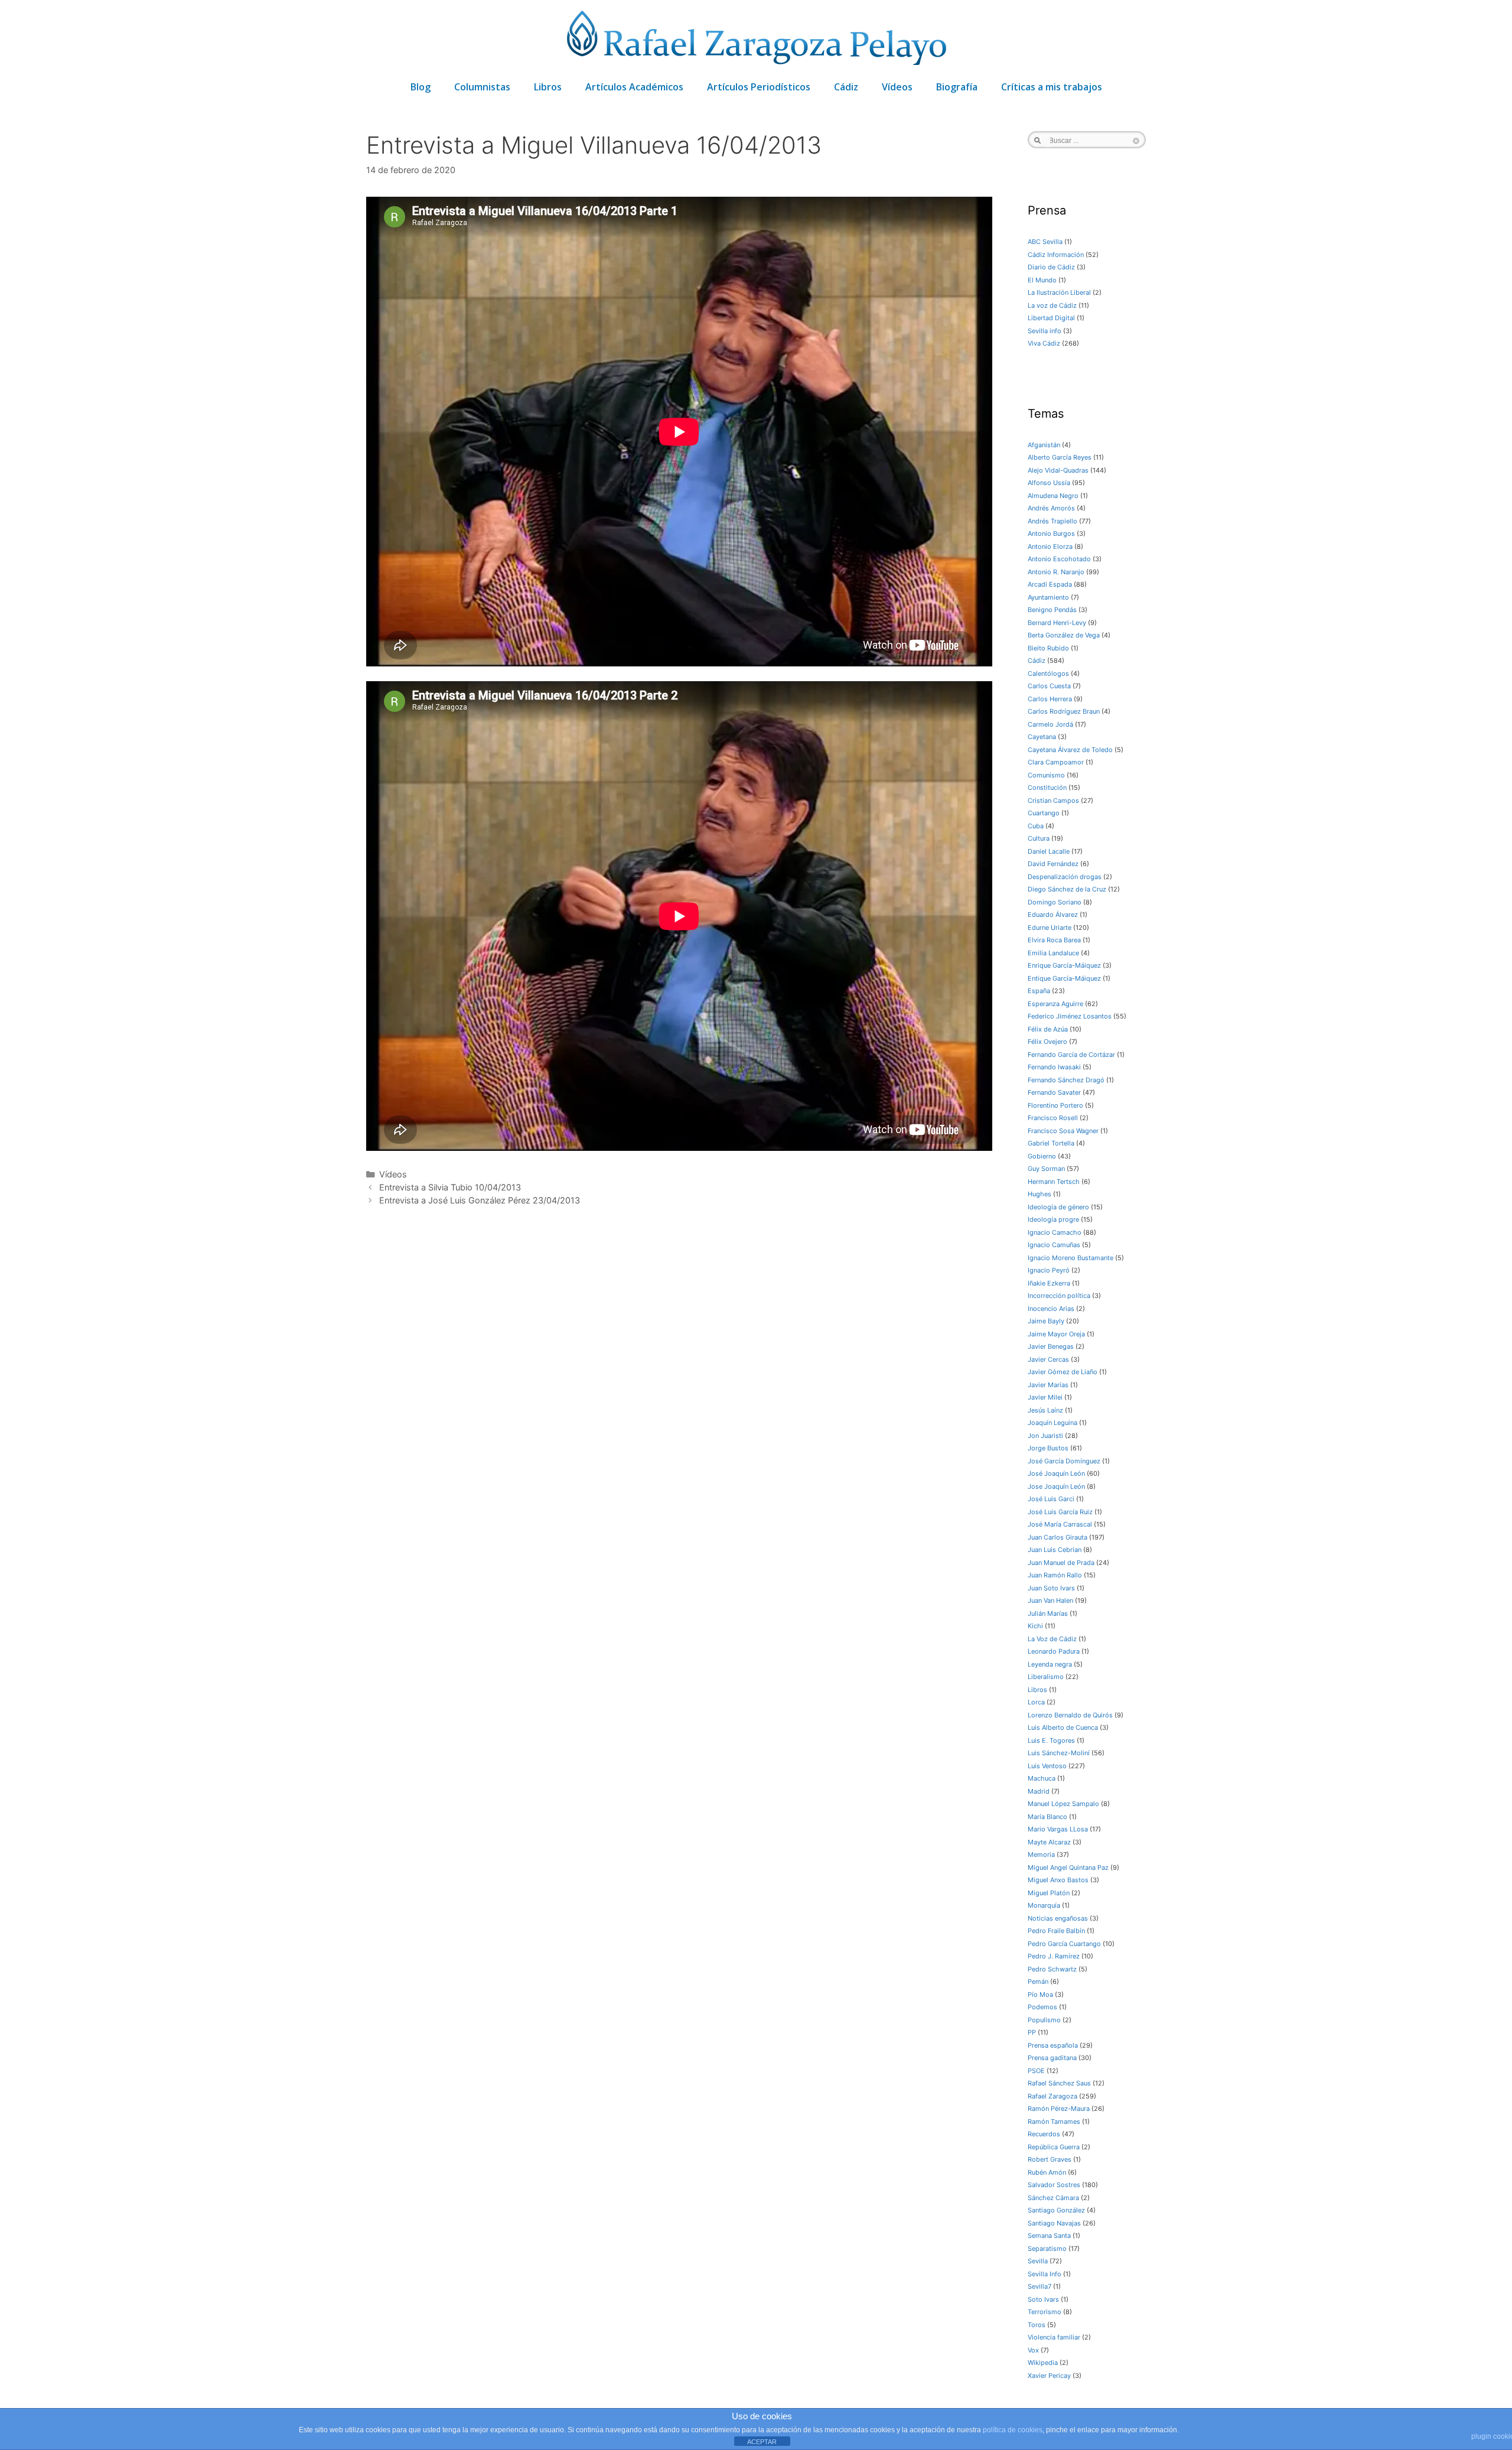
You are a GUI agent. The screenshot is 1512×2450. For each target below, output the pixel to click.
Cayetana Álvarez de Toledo (1070, 750)
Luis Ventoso (1047, 1766)
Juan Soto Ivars (1051, 1588)
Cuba (1036, 826)
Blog (421, 87)
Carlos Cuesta (1049, 686)
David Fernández (1053, 864)
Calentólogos (1048, 673)
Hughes (1039, 1194)
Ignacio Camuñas (1054, 1245)
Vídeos (897, 87)
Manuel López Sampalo (1063, 1804)
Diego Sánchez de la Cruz (1067, 889)
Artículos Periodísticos (759, 87)
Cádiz (846, 87)
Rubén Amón (1047, 2172)
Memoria (1041, 1854)
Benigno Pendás (1052, 610)
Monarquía (1044, 1905)
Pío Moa (1040, 1995)
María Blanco (1047, 1817)
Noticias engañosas (1058, 1918)
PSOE (1036, 2071)
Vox (1033, 2350)
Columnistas (482, 87)
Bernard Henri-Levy (1057, 623)
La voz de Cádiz (1052, 305)
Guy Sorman (1046, 1169)
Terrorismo (1045, 2312)
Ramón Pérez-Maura (1059, 2109)
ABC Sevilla (1045, 242)
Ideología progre (1053, 1219)
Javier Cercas (1048, 1359)
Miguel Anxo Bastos (1058, 1880)
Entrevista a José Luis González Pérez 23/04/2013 (480, 1200)
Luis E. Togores (1051, 1740)
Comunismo (1046, 775)
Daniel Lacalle (1049, 851)
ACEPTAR (762, 2442)
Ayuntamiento (1048, 597)
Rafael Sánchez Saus (1059, 2083)
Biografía (957, 87)
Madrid (1039, 1791)
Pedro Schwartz (1052, 1969)
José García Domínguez (1064, 1461)
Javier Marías (1048, 1385)
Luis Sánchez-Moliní (1059, 1753)
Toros (1037, 2325)
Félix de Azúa (1048, 1029)
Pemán (1038, 1982)
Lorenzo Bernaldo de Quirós (1070, 1715)
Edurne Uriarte (1050, 928)
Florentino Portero (1055, 1105)
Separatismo (1047, 2249)
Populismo (1044, 2020)
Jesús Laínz (1045, 1410)
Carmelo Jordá (1050, 724)
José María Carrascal (1060, 1524)
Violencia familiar (1054, 2337)
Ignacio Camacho (1055, 1232)
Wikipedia (1043, 2363)
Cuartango (1044, 813)
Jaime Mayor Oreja (1056, 1334)
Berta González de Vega (1064, 635)
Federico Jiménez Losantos (1070, 1016)
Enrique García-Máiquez (1064, 965)
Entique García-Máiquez (1064, 978)
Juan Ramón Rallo (1055, 1575)
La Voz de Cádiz (1052, 1639)
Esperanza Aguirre (1055, 1004)
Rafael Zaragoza (1052, 2096)
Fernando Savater (1054, 1092)
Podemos (1042, 2007)
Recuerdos (1044, 2134)
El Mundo (1042, 280)
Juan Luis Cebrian (1055, 1550)
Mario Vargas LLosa (1058, 1829)
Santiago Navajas (1054, 2223)
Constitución (1047, 788)
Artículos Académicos (634, 87)
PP (1032, 2032)
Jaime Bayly (1046, 1321)
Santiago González (1056, 2210)
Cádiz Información (1056, 255)
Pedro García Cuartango (1064, 1944)
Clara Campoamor (1056, 762)
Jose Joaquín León (1056, 1486)
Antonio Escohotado (1059, 559)
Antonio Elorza (1050, 546)
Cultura (1039, 838)
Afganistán (1044, 445)
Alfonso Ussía (1049, 483)
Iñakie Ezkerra (1049, 1283)
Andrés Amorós (1051, 508)
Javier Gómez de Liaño (1063, 1372)
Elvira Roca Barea (1054, 940)
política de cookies (1013, 2430)
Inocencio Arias (1051, 1309)
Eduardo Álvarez (1053, 915)
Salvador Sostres (1054, 2185)
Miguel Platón (1049, 1893)
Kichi (1035, 1626)
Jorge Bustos (1048, 1448)
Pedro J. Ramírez (1054, 1956)
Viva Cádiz (1044, 343)
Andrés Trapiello (1052, 521)
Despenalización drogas (1065, 877)
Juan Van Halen (1050, 1600)
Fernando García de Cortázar (1071, 1055)
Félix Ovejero (1047, 1042)
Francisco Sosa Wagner (1063, 1131)
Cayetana (1042, 737)
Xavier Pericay (1049, 2376)
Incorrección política (1059, 1296)
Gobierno (1042, 1156)
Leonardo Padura (1054, 1651)
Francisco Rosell (1053, 1118)
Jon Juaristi (1045, 1436)
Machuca (1042, 1778)
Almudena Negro (1053, 496)
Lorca (1036, 1702)
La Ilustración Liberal (1059, 292)
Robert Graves (1050, 2159)
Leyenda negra (1050, 1664)
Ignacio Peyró (1049, 1270)
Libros (548, 87)
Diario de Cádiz (1051, 267)
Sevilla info (1045, 331)
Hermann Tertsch (1054, 1182)
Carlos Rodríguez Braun (1064, 711)
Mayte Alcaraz (1049, 1842)
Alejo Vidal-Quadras (1058, 470)
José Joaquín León (1056, 1473)
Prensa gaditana (1052, 2058)
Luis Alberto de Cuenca (1063, 1727)
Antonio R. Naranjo (1056, 572)
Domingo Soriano (1055, 902)
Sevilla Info (1045, 2274)
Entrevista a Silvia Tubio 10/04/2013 (450, 1187)
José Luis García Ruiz (1060, 1512)
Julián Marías (1048, 1613)
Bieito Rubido (1048, 648)
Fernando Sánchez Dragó (1066, 1080)
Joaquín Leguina (1052, 1423)
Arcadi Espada (1050, 584)
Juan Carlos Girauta (1058, 1537)
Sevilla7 (1039, 2286)
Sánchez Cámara (1053, 2198)
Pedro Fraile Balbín (1056, 1931)
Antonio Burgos (1051, 533)
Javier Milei (1045, 1397)
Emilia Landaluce (1053, 953)
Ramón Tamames (1054, 2122)
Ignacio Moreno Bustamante (1071, 1258)
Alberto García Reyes (1060, 457)
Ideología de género (1058, 1207)
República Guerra (1054, 2147)
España (1039, 991)
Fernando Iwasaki (1054, 1067)
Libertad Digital (1051, 318)
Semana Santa (1049, 2236)
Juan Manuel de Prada (1061, 1563)
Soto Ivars (1043, 2299)
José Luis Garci (1051, 1499)
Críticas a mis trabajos (1052, 87)
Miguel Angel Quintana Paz (1068, 1867)
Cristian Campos (1053, 801)
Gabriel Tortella (1051, 1143)
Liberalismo (1046, 1677)
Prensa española (1053, 2045)
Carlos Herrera (1050, 699)
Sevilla (1038, 2261)
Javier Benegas (1051, 1346)
